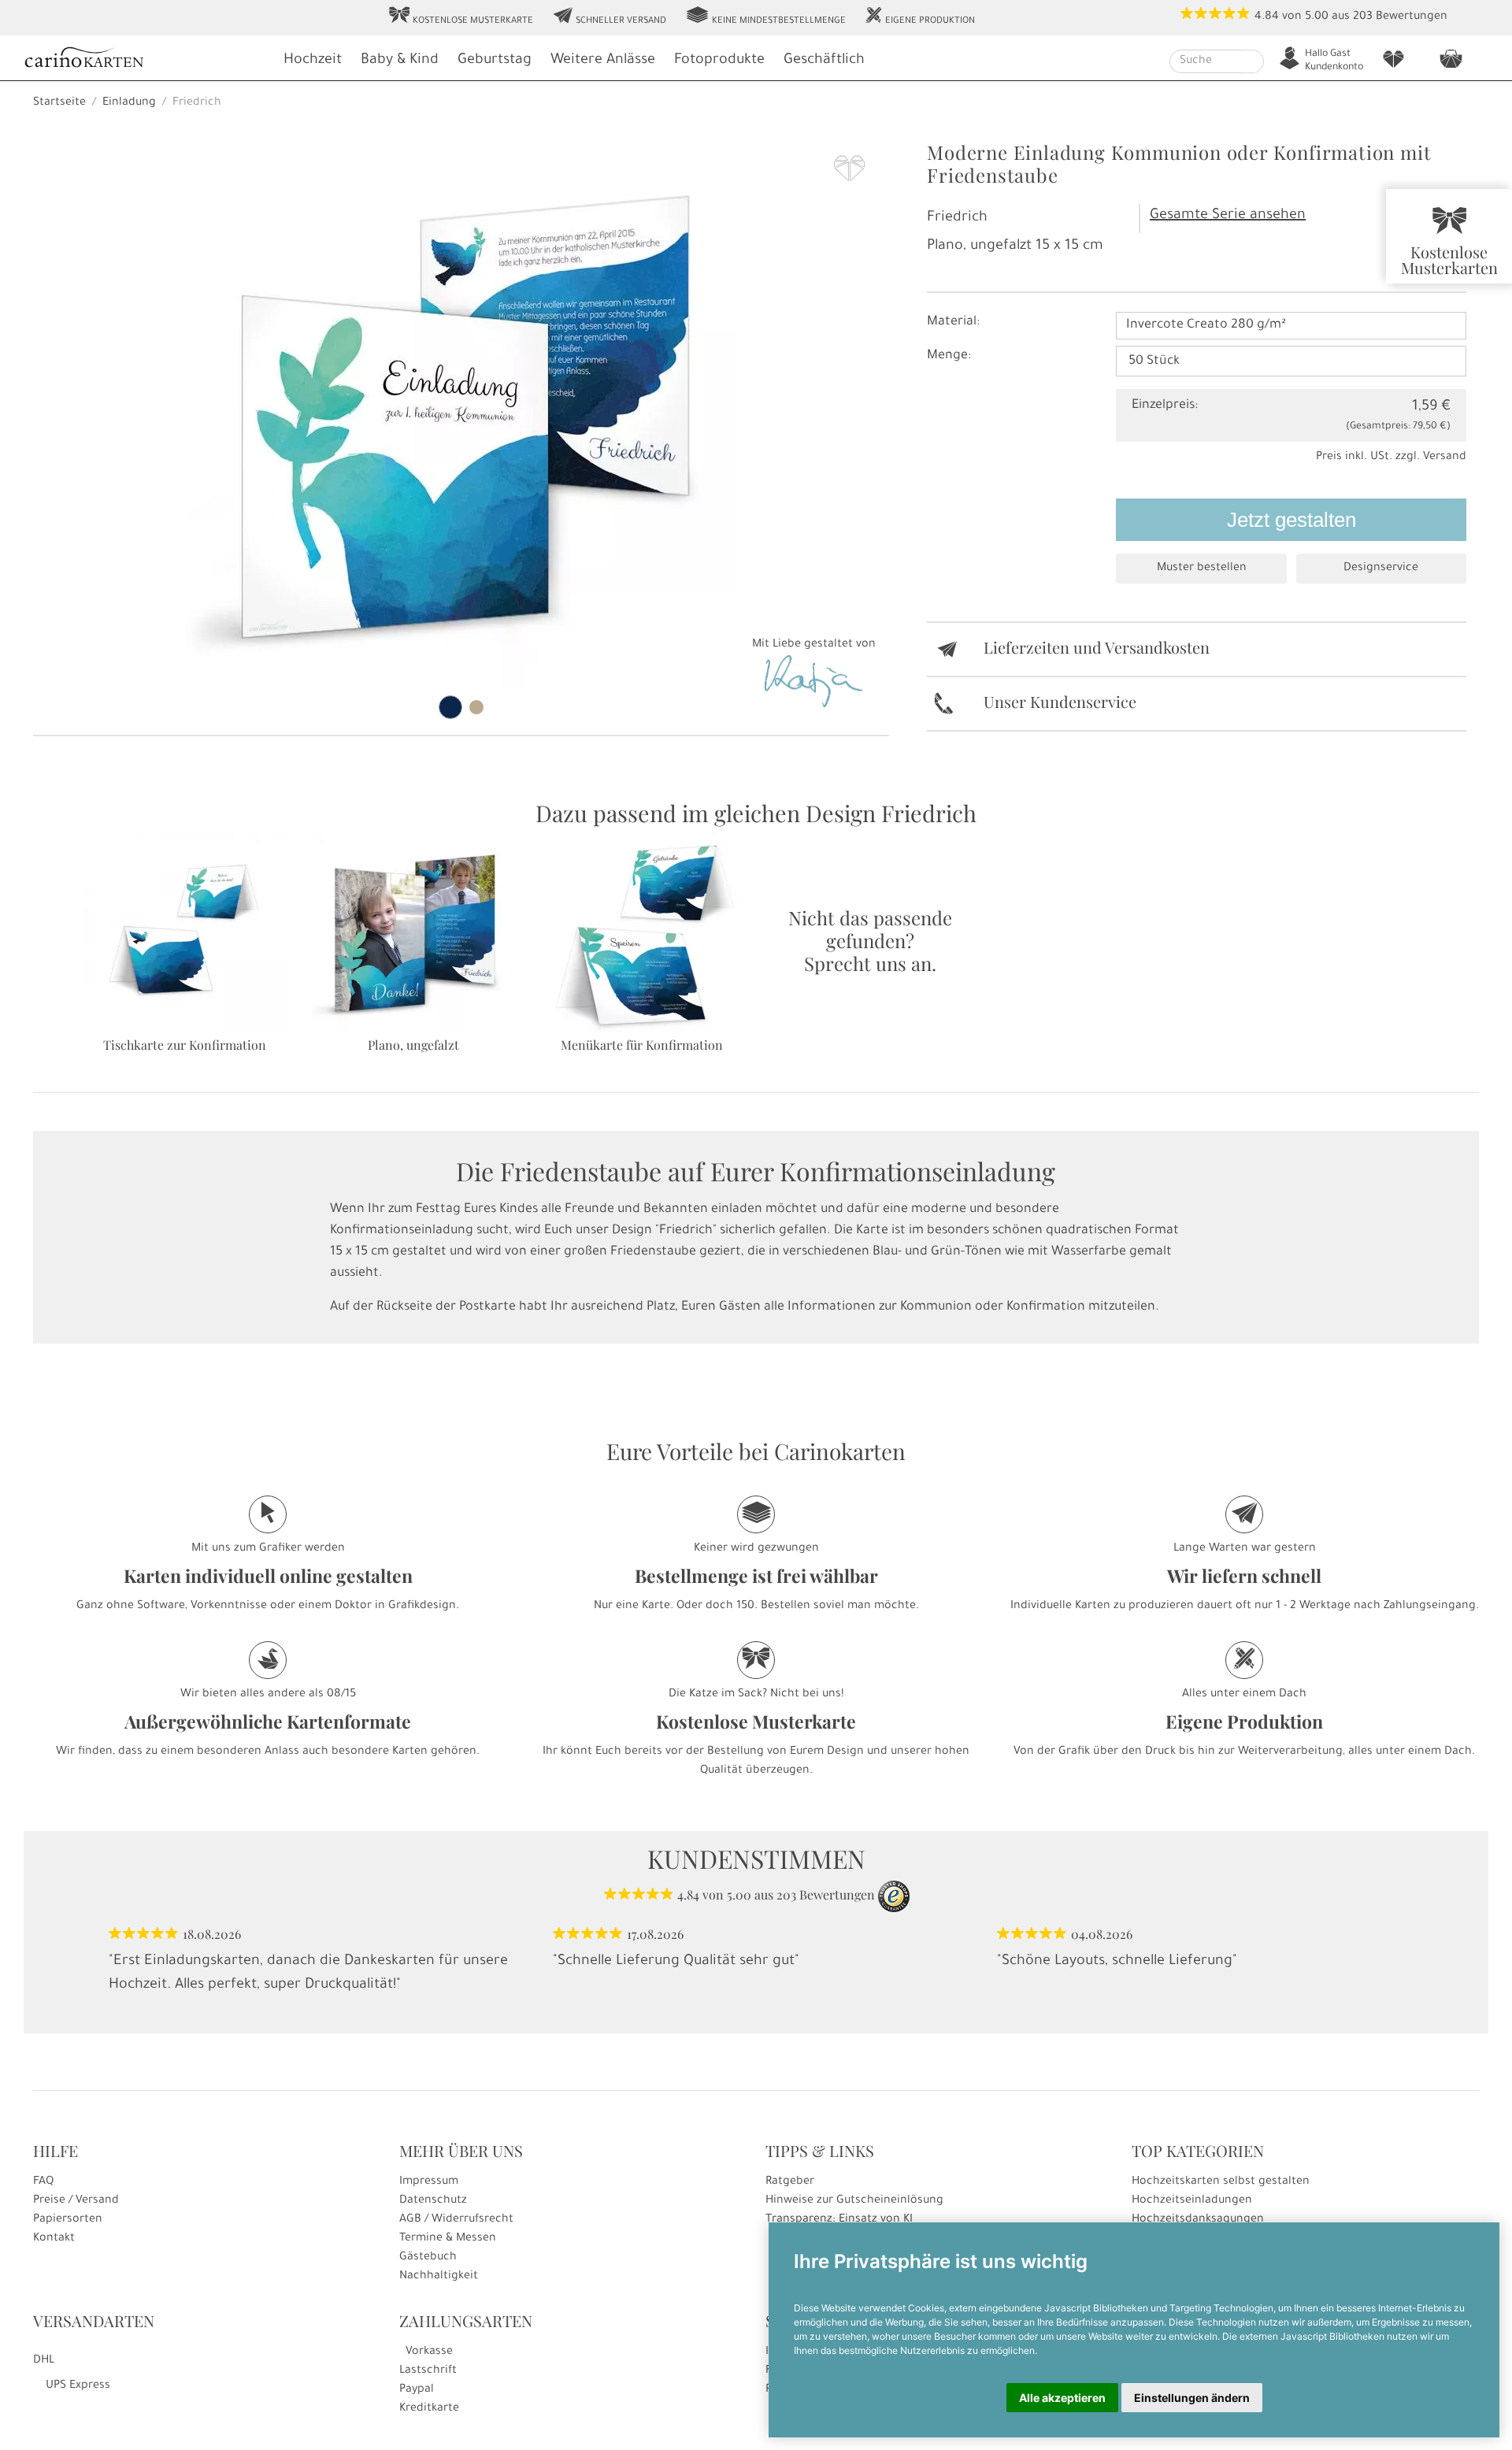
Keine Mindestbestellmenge (765, 17)
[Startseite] (146, 59)
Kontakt (54, 2239)
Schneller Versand (609, 17)
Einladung (129, 103)
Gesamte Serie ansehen (1228, 216)
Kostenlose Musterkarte (461, 17)
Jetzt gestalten (1291, 520)
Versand (1445, 458)
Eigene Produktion (920, 17)
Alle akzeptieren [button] (1062, 2398)
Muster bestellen (1202, 569)
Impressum (429, 2182)
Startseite (59, 103)
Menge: (949, 356)
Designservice (1381, 569)
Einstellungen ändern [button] (1192, 2398)
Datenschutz (433, 2201)
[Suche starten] (1254, 61)
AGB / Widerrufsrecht (456, 2220)
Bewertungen (1412, 17)
